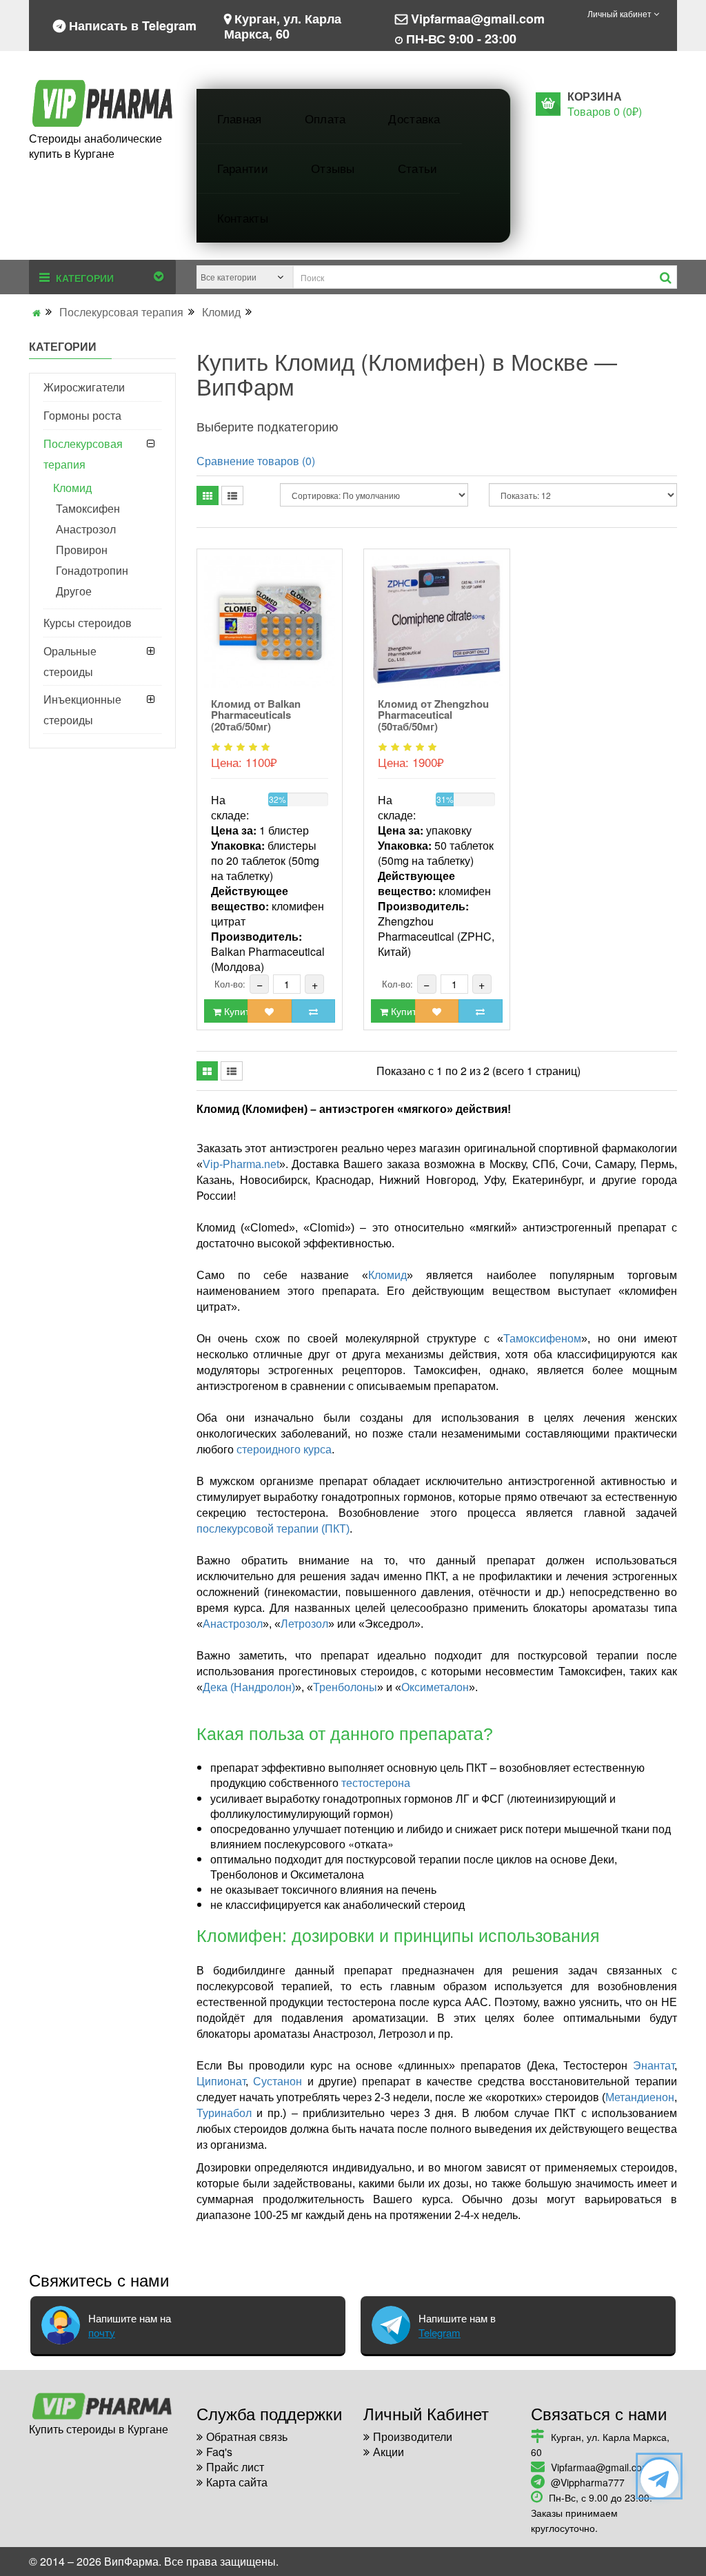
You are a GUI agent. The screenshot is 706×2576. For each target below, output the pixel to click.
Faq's (219, 2452)
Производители (413, 2436)
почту (102, 2332)
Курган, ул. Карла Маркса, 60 (283, 25)
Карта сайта (237, 2482)
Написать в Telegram (131, 25)
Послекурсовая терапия (121, 312)
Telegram (440, 2332)
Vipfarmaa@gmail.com (478, 18)
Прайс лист (235, 2467)
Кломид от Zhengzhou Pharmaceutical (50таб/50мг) (433, 715)
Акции (389, 2452)
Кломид (221, 312)
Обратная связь (247, 2436)
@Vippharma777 (588, 2482)
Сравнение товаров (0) (256, 461)
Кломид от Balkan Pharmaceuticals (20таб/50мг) (256, 715)
